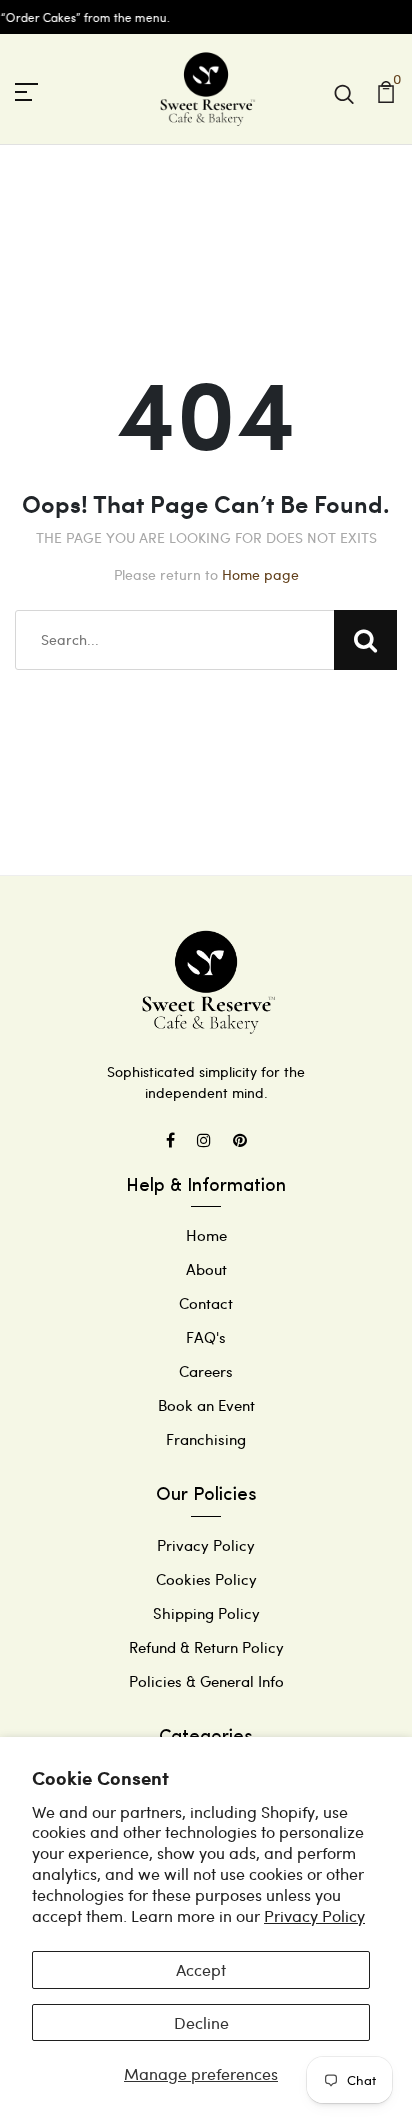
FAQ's (206, 1337)
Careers (206, 1371)
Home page (260, 574)
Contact (206, 1303)
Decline (201, 2022)
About (206, 1269)
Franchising (206, 1439)
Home (206, 1235)
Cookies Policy (206, 1579)
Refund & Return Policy (206, 1647)
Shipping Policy (206, 1613)
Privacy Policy (314, 1915)
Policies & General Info (206, 1681)
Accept (201, 1969)
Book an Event (206, 1405)
